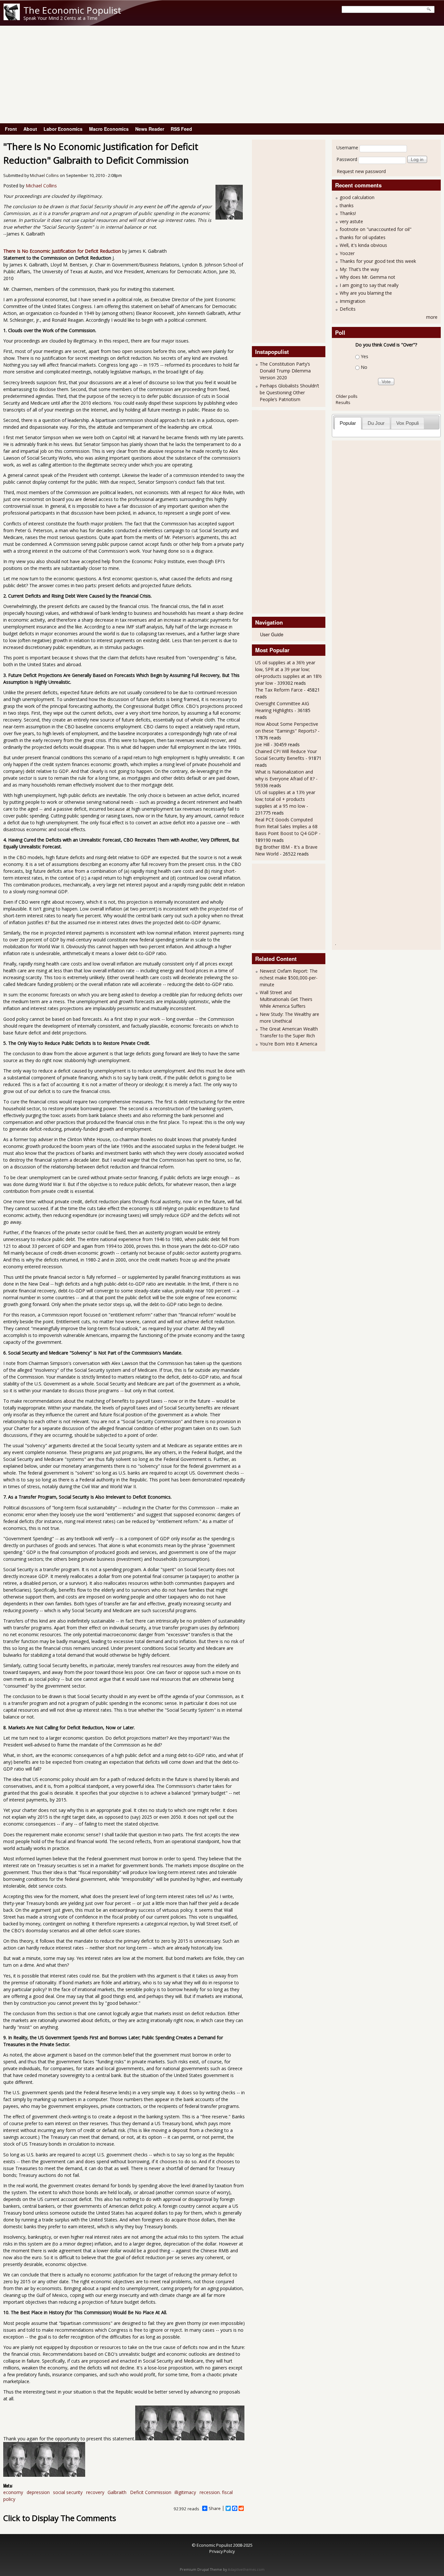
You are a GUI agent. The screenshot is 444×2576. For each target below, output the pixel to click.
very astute (351, 221)
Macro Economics (109, 129)
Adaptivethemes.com (246, 2569)
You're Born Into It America (288, 1044)
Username (347, 148)
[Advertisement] (222, 74)
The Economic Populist (72, 10)
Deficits (348, 309)
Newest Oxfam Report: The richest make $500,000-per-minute (289, 978)
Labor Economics (63, 129)
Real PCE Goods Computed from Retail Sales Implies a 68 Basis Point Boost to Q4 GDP (286, 826)
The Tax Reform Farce (279, 690)
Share (215, 2508)
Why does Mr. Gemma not (367, 277)
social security (68, 2492)
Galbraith (117, 2492)
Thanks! (348, 213)
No (364, 367)
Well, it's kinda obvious (363, 245)
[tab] (348, 423)
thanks (347, 205)
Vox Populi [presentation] (407, 423)
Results (343, 402)
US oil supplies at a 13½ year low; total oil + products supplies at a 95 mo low (285, 799)
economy (13, 2492)
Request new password (361, 171)
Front (11, 129)
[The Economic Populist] (12, 18)
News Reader (150, 129)
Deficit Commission (151, 2492)
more (432, 317)
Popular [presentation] (348, 423)
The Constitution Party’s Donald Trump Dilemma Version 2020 (285, 371)
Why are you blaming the (366, 293)
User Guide (272, 634)
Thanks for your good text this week (378, 261)
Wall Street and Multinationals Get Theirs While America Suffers (286, 999)
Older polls (347, 396)
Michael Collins (44, 175)
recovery (95, 2492)
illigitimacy (185, 2492)
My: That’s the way (359, 269)
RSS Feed (181, 129)
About (30, 129)
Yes (365, 356)
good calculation (357, 197)
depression (38, 2492)
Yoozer (347, 253)
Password (347, 159)
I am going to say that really (369, 285)
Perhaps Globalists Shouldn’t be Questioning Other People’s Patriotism (289, 392)
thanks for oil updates (363, 237)
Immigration (353, 301)
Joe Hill (262, 744)
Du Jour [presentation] (376, 423)
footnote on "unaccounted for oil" (376, 229)
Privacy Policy (222, 2551)
